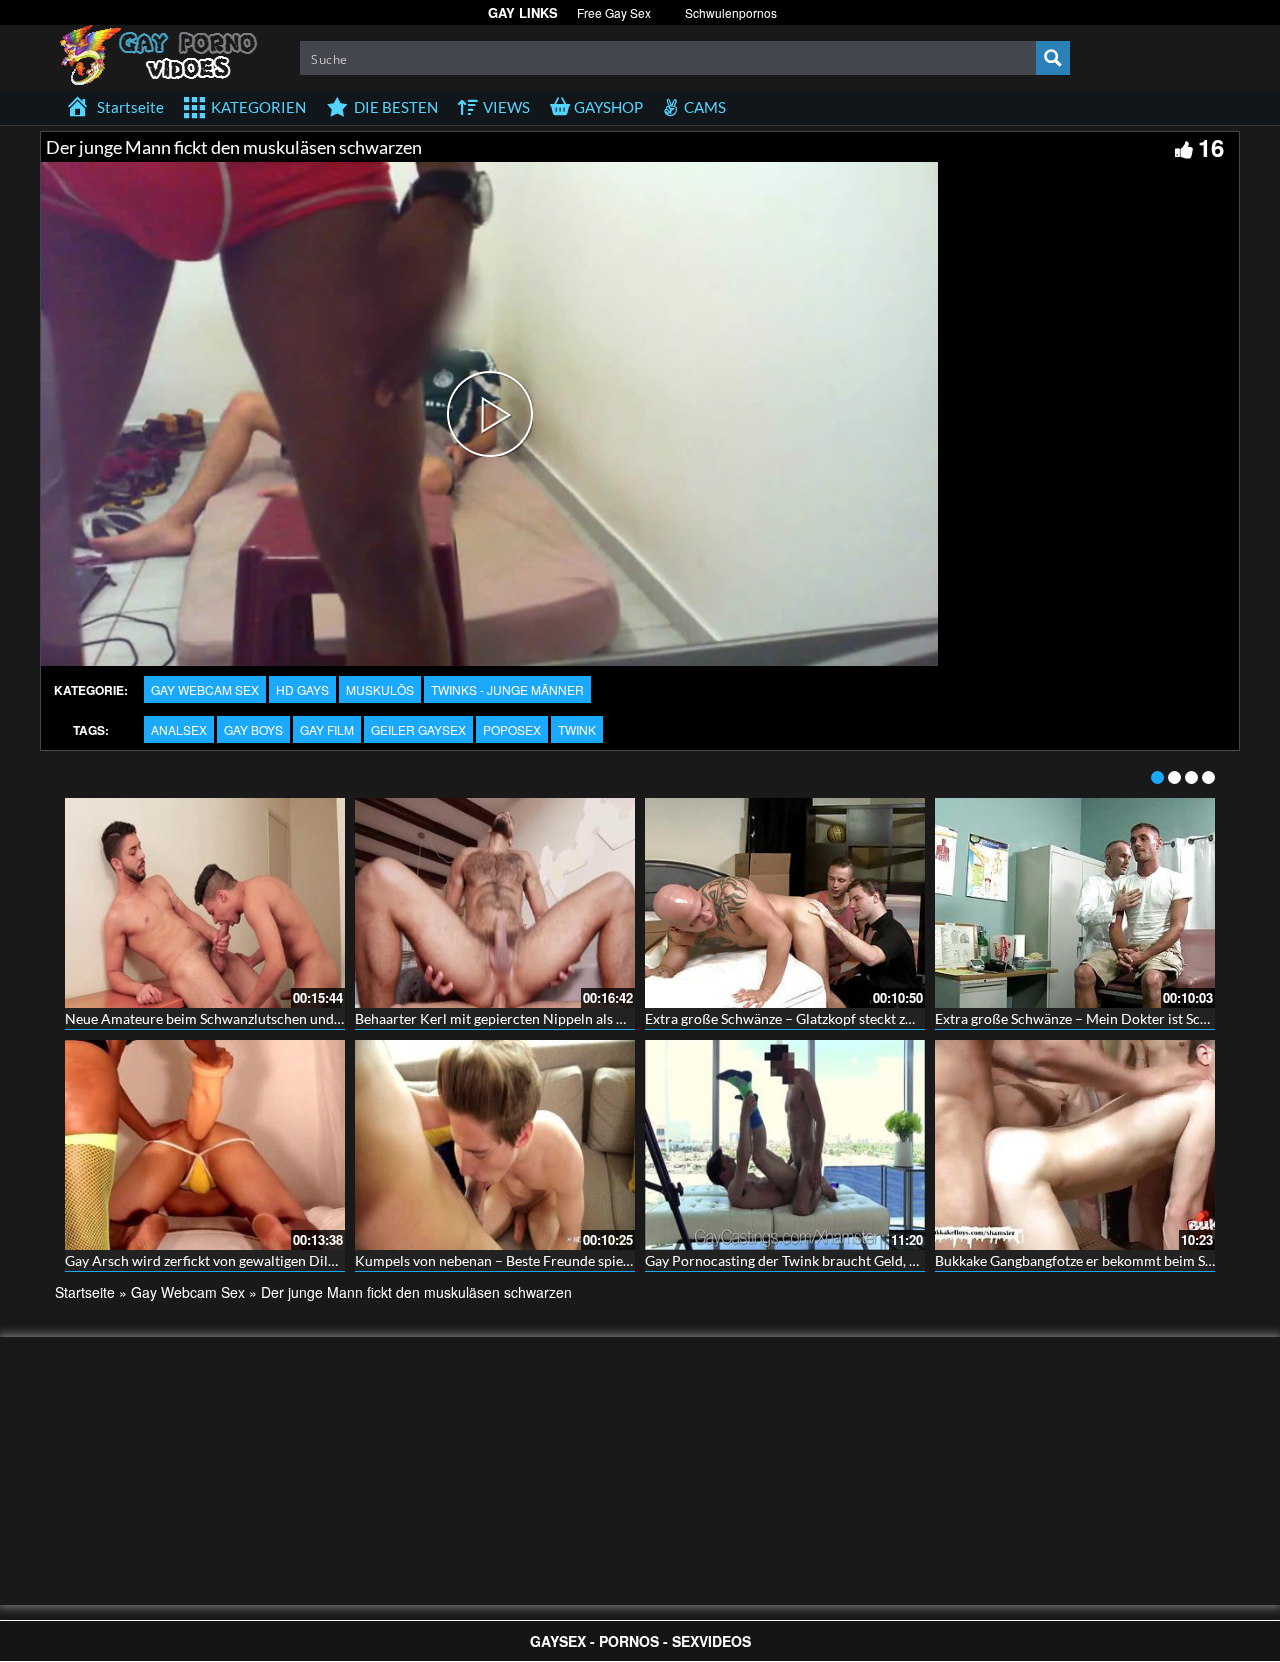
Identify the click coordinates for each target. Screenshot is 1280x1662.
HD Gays (302, 689)
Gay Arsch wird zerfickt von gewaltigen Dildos (207, 1260)
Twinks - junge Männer (507, 689)
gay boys (253, 729)
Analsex (179, 729)
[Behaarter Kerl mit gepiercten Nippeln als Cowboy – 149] (495, 903)
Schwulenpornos (731, 12)
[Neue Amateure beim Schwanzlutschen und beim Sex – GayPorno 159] (205, 903)
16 (1211, 147)
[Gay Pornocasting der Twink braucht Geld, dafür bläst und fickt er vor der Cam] (785, 1145)
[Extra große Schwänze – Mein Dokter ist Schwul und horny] (1075, 903)
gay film (327, 729)
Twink (577, 729)
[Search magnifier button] (1053, 58)
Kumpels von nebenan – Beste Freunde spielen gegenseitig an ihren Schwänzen (597, 1260)
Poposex (512, 729)
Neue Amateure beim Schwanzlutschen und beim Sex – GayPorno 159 (280, 1018)
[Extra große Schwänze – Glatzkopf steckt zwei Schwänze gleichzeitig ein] (785, 903)
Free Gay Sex (614, 12)
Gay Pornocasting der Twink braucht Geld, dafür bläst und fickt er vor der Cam (887, 1260)
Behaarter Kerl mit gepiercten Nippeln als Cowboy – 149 (530, 1018)
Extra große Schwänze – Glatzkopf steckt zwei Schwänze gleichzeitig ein (865, 1018)
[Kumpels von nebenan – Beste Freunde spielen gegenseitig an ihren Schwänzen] (495, 1145)
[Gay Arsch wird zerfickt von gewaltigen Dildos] (205, 1145)
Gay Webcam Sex (205, 689)
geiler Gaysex (418, 729)
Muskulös (380, 689)
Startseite (85, 1292)
